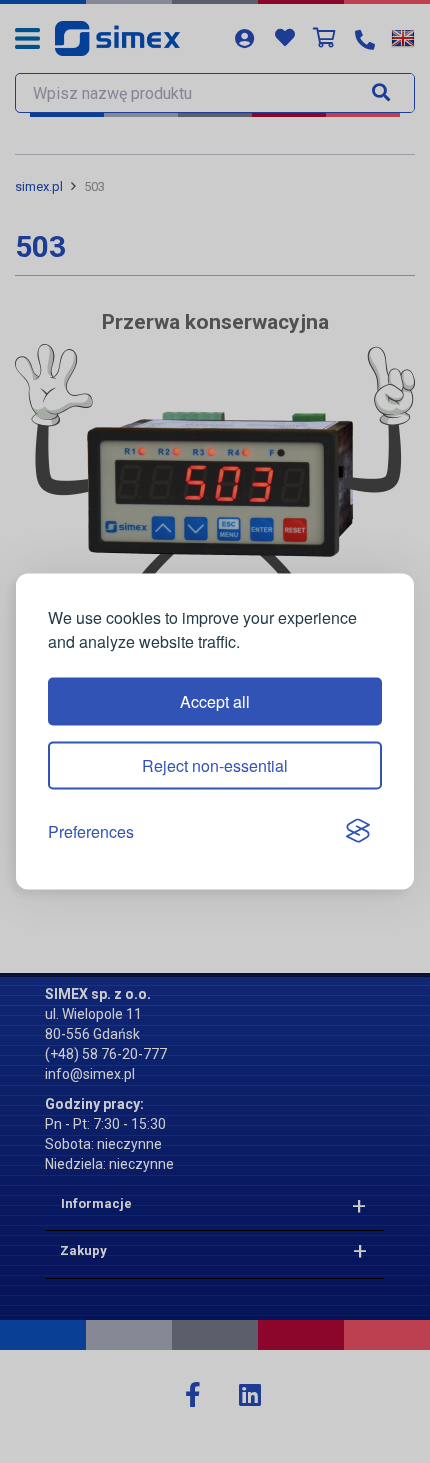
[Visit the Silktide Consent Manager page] (358, 832)
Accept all (215, 700)
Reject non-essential (215, 764)
